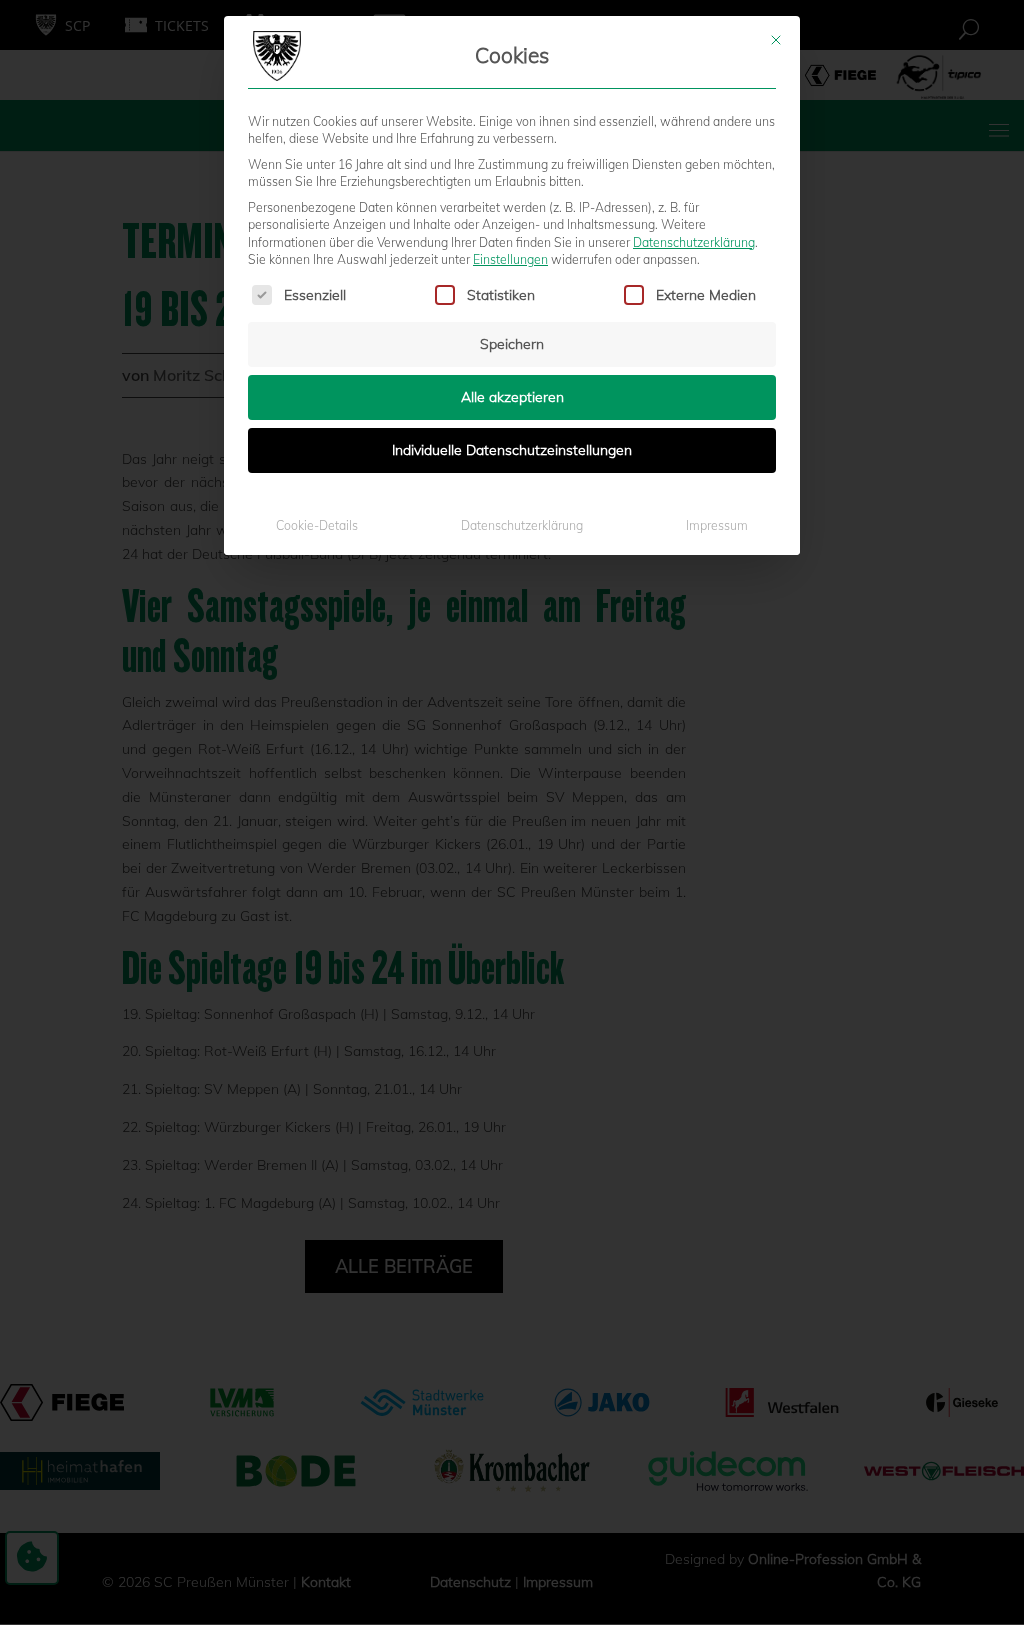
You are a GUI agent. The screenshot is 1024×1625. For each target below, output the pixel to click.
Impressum (717, 525)
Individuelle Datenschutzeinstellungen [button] (512, 450)
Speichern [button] (512, 344)
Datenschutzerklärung (694, 242)
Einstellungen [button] (510, 259)
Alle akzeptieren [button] (512, 397)
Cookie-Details (317, 525)
